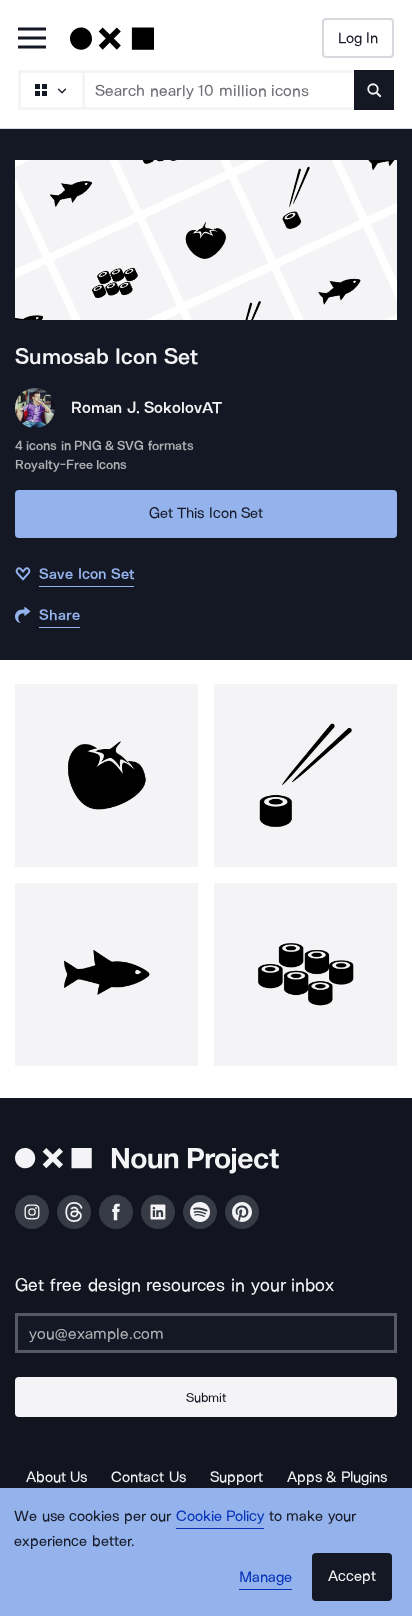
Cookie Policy (220, 1516)
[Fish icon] (106, 974)
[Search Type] (50, 90)
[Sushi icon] (305, 775)
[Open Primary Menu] (32, 39)
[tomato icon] (106, 775)
